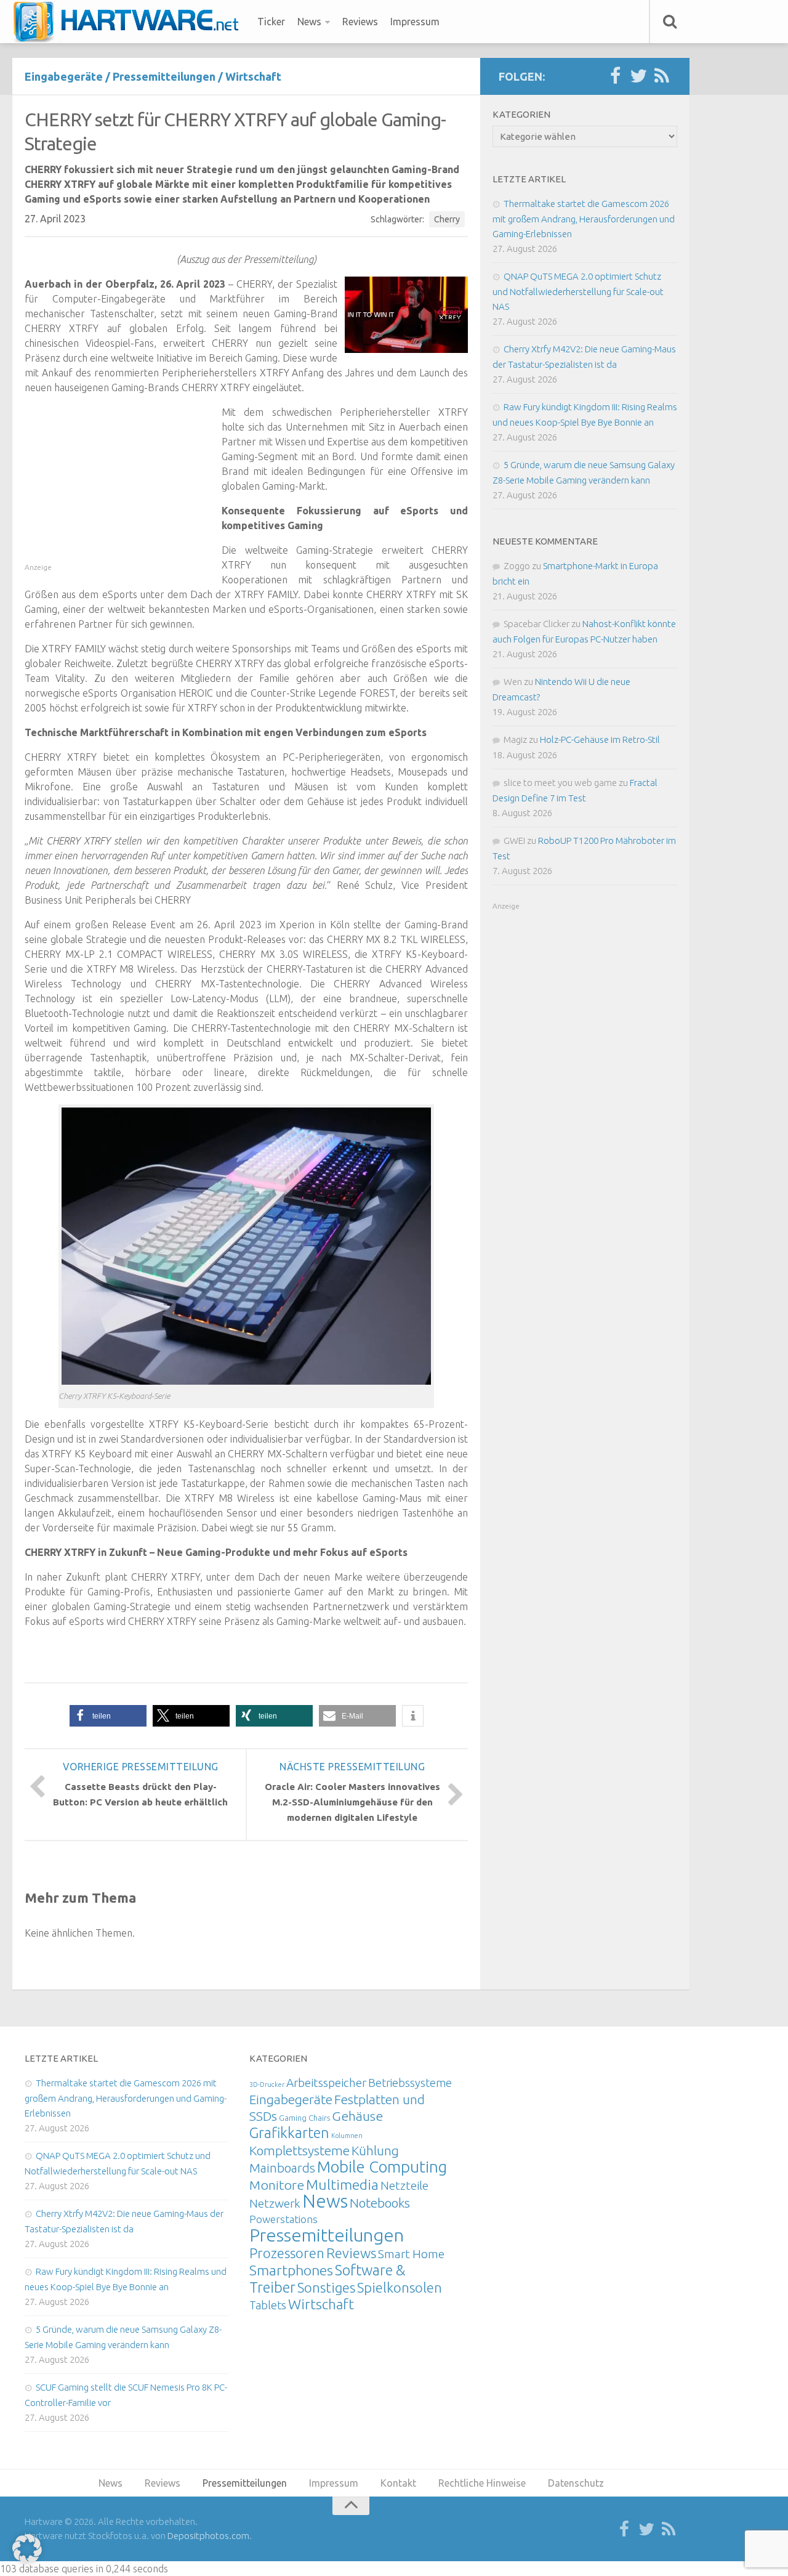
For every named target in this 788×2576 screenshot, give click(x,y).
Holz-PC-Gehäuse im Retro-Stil (600, 739)
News (309, 22)
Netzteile (404, 2185)
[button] (108, 1716)
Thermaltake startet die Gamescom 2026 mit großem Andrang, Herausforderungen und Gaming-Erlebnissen (584, 219)
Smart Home (411, 2254)
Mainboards (282, 2168)
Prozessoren (287, 2253)
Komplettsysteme (300, 2150)
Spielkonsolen (400, 2287)
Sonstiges (326, 2287)
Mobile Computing (382, 2167)
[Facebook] (615, 76)
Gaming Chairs (304, 2118)
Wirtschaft (253, 76)
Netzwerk (275, 2203)
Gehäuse (357, 2116)
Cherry (447, 219)
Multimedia (342, 2184)
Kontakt (398, 2483)
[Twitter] (638, 76)
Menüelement (130, 22)
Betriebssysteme (410, 2083)
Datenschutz (576, 2483)
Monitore (277, 2185)
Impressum (415, 22)
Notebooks (380, 2203)
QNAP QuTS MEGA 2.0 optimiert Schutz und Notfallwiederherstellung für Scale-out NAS (578, 291)
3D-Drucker (267, 2084)
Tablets (268, 2305)
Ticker (271, 22)
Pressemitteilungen (164, 76)
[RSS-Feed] (662, 76)
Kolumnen (347, 2136)
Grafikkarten (289, 2132)
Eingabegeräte (64, 76)
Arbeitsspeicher (326, 2083)
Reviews (360, 22)
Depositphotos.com (208, 2536)
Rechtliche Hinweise (482, 2483)
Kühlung (375, 2150)
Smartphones (291, 2270)
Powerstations (283, 2219)
